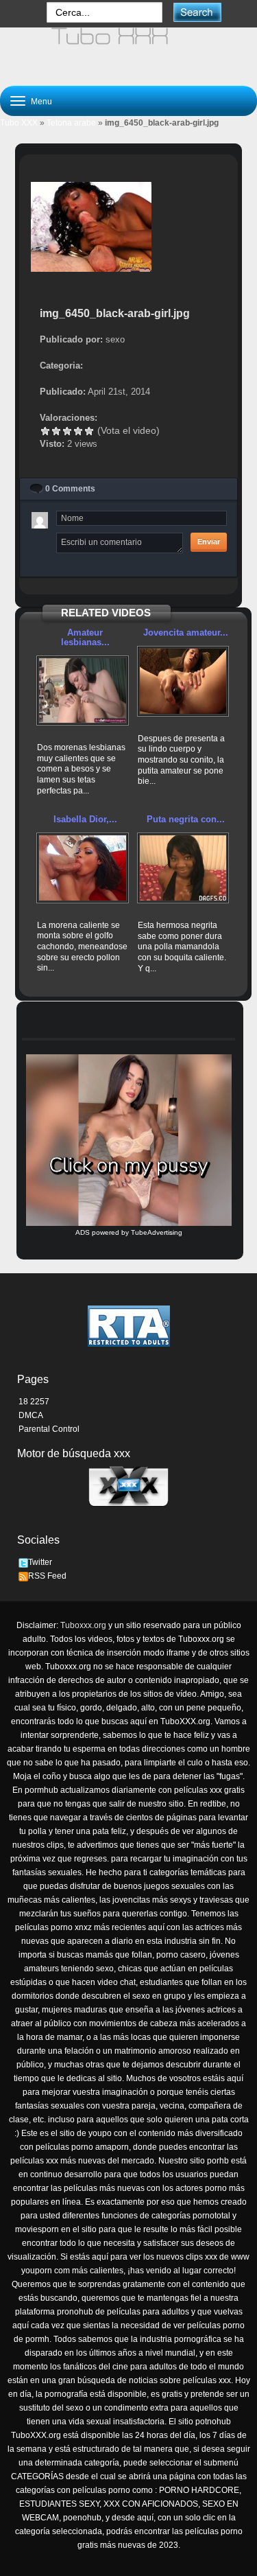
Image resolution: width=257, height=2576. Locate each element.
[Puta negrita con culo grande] (183, 868)
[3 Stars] (67, 431)
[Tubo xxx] (128, 51)
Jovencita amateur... (186, 633)
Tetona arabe (71, 123)
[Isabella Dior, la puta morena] (83, 868)
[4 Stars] (78, 431)
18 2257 (34, 1402)
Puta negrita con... (186, 819)
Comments (70, 489)
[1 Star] (45, 431)
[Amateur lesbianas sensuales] (83, 691)
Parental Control (49, 1429)
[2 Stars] (56, 431)
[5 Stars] (89, 431)
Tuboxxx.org (83, 1625)
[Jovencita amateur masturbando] (183, 681)
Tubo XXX (19, 123)
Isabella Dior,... (85, 819)
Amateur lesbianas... (85, 637)
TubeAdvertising (157, 1232)
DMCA (31, 1415)
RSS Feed (47, 1576)
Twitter (40, 1562)
